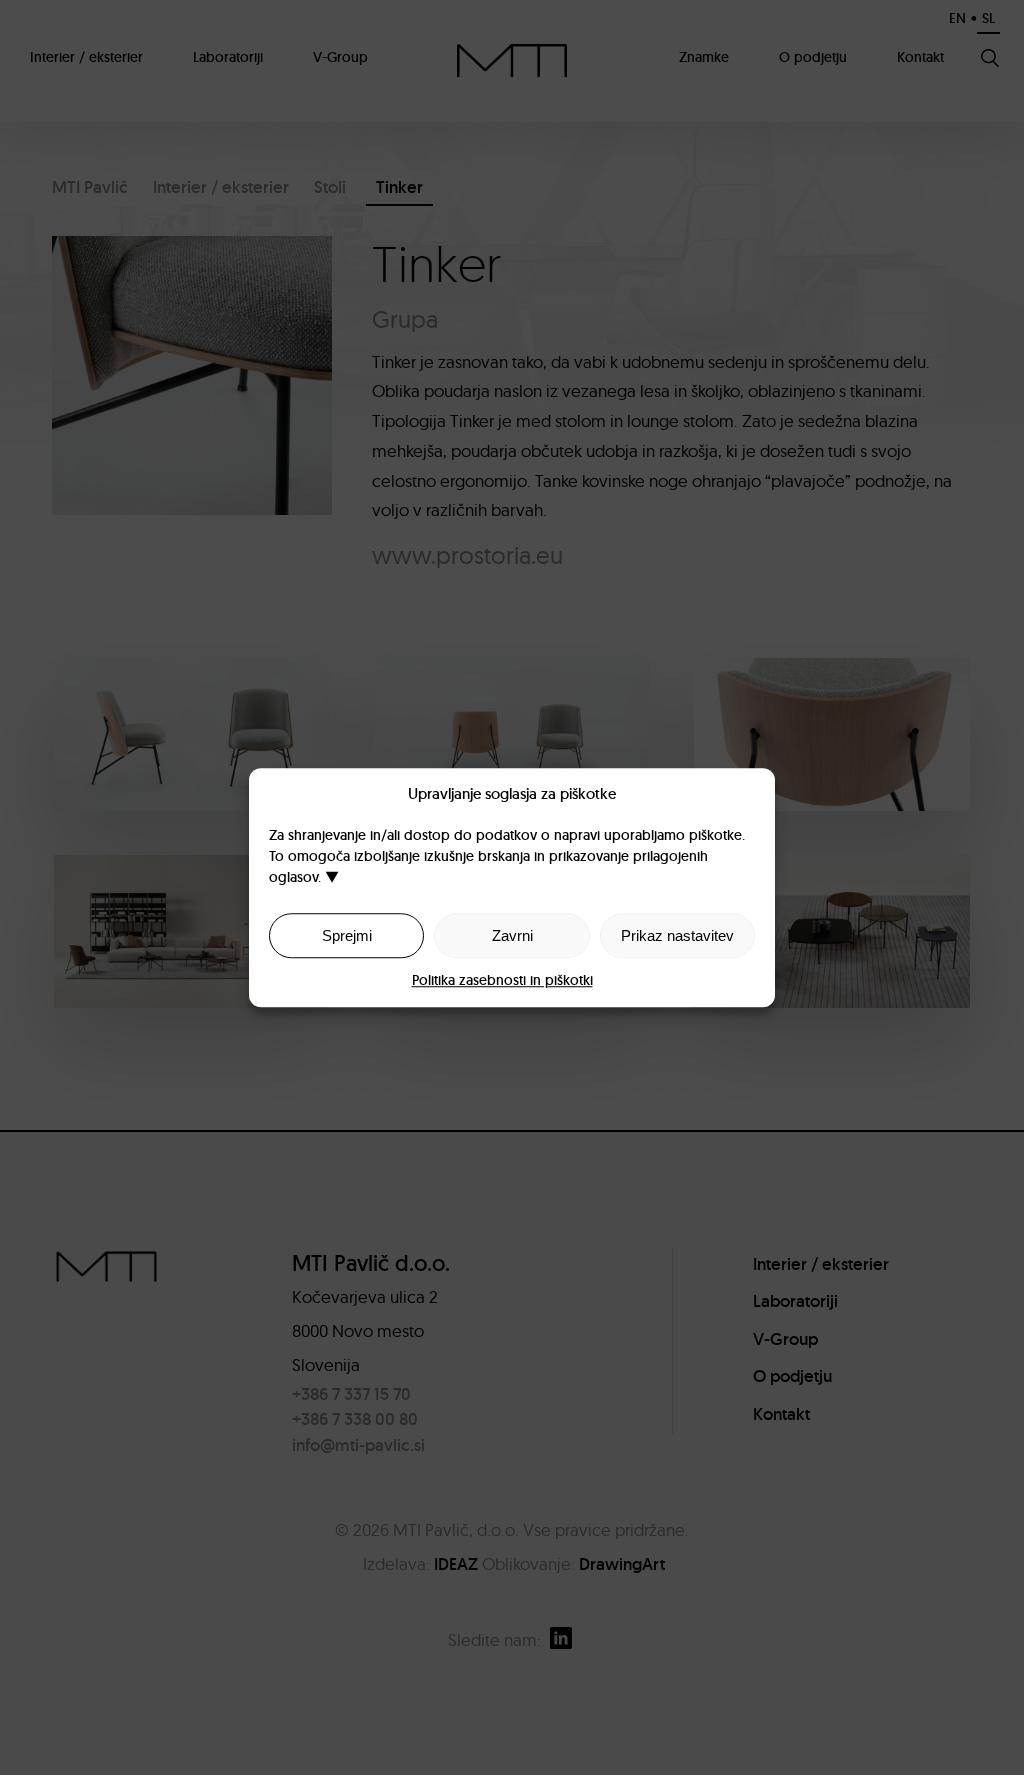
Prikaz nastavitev (677, 935)
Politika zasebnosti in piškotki (502, 980)
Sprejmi (347, 935)
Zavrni (512, 935)
